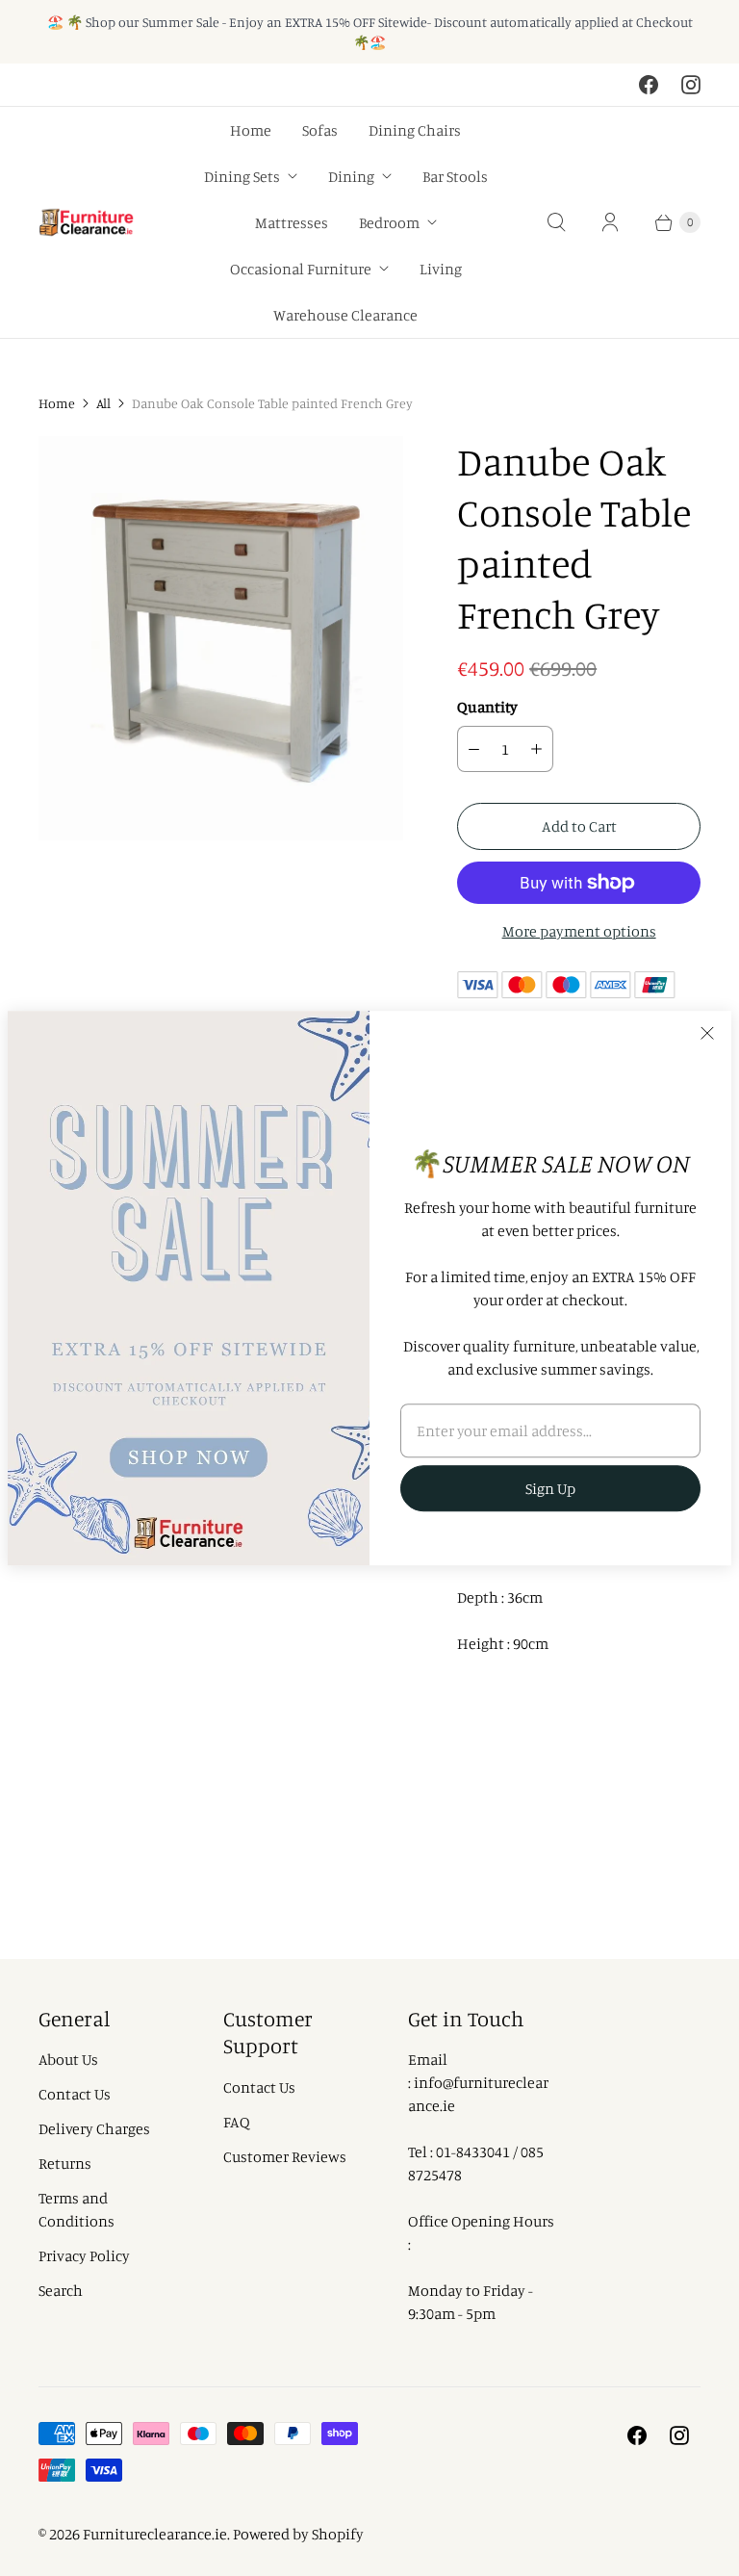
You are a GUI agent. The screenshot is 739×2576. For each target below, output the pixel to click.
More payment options (579, 931)
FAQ (237, 2122)
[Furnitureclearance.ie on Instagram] (691, 85)
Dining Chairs (415, 130)
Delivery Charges (94, 2128)
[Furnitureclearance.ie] (87, 223)
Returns (65, 2163)
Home (251, 130)
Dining (351, 176)
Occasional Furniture (301, 269)
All (103, 403)
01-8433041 (473, 2151)
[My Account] (610, 222)
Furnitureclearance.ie (155, 2534)
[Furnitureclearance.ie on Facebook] (649, 85)
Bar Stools (455, 176)
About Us (68, 2059)
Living (441, 269)
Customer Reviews (285, 2156)
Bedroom (389, 222)
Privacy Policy (84, 2255)
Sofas (320, 130)
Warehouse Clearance (345, 315)
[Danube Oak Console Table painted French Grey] (221, 638)
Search (61, 2290)
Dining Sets (242, 176)
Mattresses (292, 222)
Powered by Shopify (298, 2534)
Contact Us (75, 2094)
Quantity (487, 707)
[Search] (556, 222)
